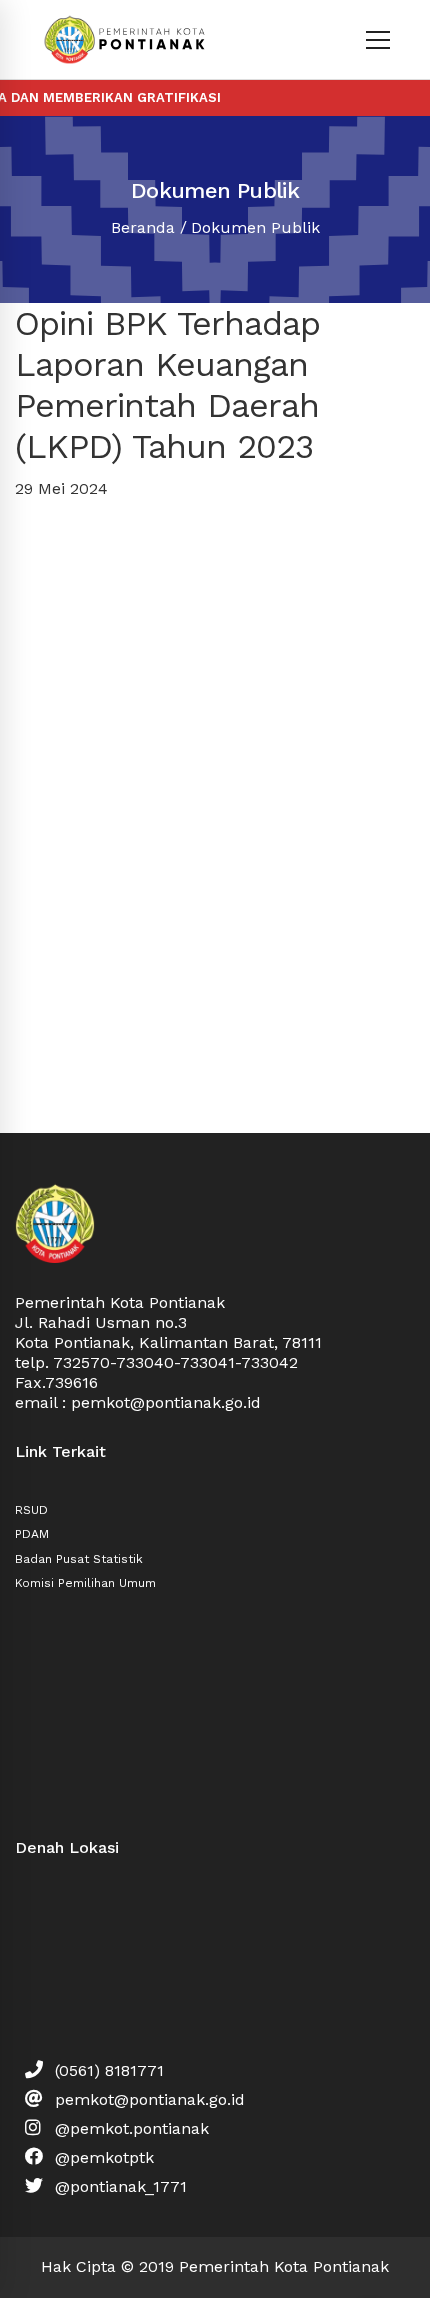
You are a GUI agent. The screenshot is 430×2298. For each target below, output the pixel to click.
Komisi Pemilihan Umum (85, 1583)
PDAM (32, 1534)
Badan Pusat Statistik (79, 1559)
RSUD (31, 1510)
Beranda (143, 227)
